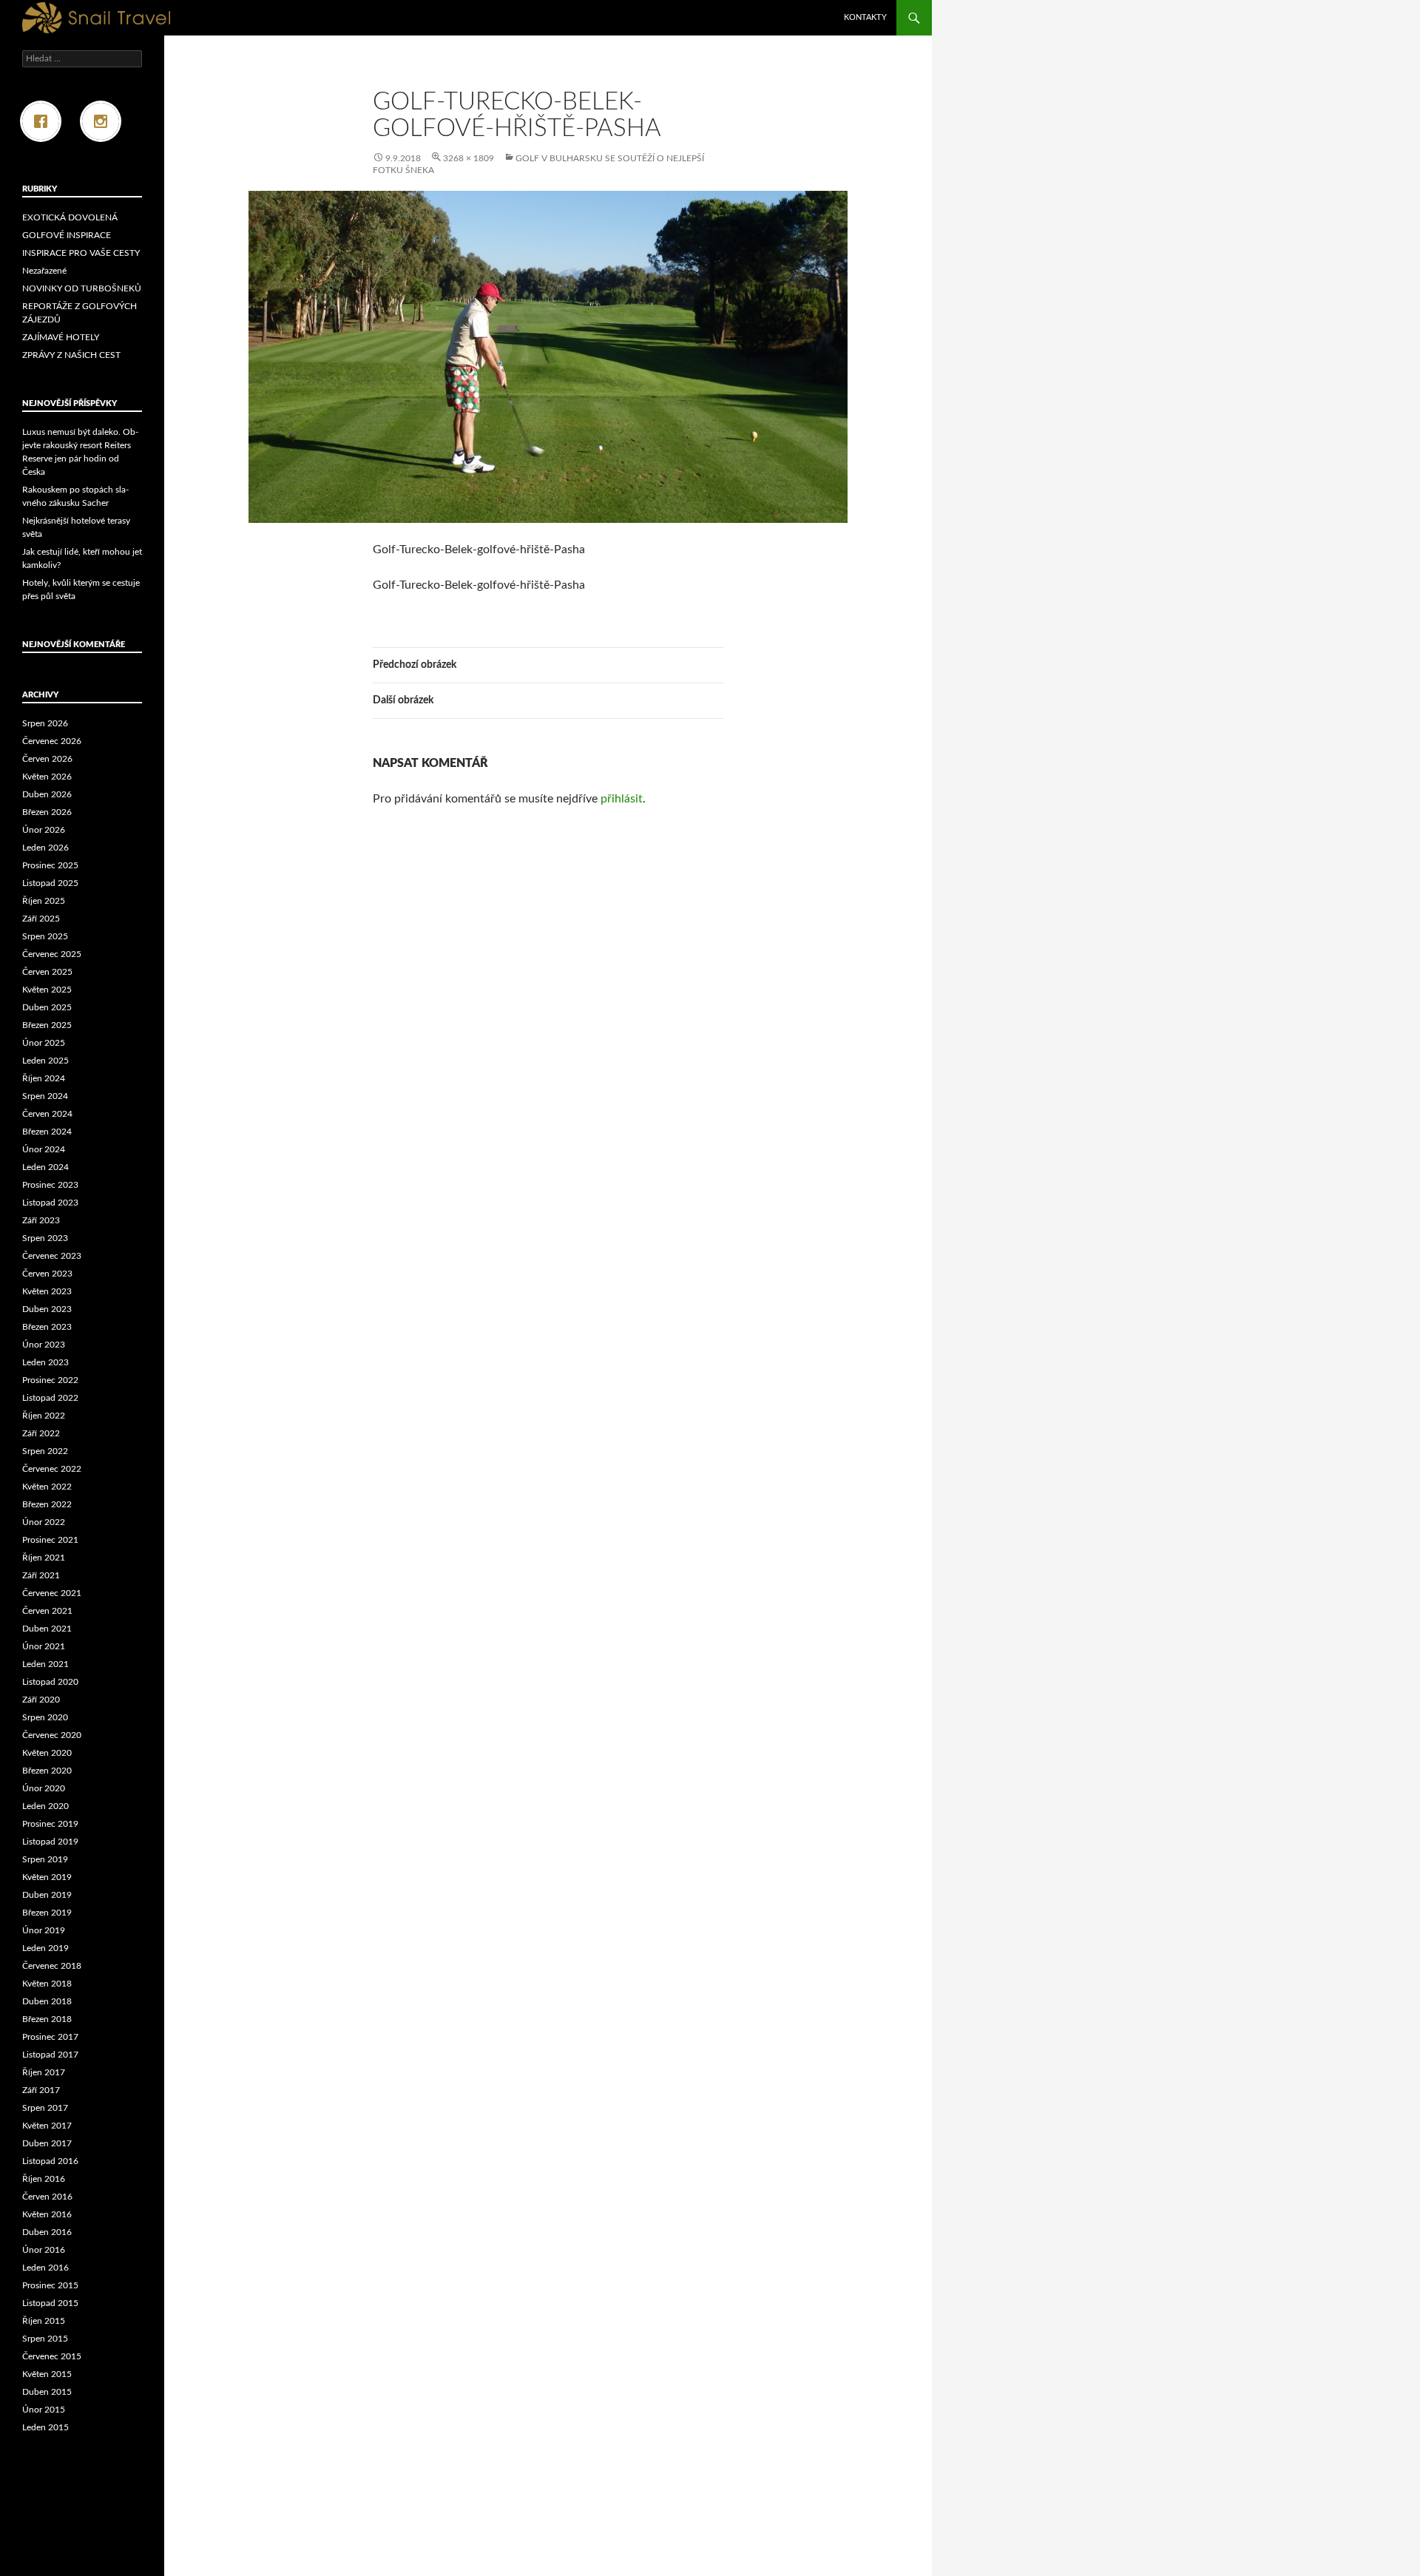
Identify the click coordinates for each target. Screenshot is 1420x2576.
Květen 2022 (47, 1487)
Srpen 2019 (45, 1859)
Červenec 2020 (52, 1735)
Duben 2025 (47, 1007)
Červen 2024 (47, 1114)
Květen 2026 (47, 777)
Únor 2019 (44, 1930)
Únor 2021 (44, 1646)
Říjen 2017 (44, 2072)
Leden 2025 (45, 1061)
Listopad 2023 (50, 1203)
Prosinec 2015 (50, 2285)
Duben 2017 (47, 2143)
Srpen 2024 (45, 1096)
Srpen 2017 (45, 2108)
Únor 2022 (44, 1522)
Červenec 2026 (52, 741)
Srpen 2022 (45, 1451)
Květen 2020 (47, 1753)
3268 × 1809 (469, 158)
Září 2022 (41, 1433)
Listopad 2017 (50, 2055)
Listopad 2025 (50, 883)
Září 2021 (41, 1575)
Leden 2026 (45, 848)
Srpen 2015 (45, 2339)
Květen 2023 (47, 1291)
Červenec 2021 (52, 1593)
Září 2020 (41, 1700)
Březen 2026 (47, 812)
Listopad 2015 (50, 2303)
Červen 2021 (47, 1611)
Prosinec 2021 (50, 1540)
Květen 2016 (47, 2214)
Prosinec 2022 (50, 1380)
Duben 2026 (47, 794)
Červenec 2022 (52, 1469)
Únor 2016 (44, 2250)
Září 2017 (41, 2090)
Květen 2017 (47, 2126)
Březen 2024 (47, 1132)
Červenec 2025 (52, 954)
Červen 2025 (47, 972)
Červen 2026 (47, 759)
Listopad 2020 (50, 1682)
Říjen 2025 (44, 901)
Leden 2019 (45, 1948)
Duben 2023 (47, 1309)
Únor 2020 (44, 1788)
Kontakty (865, 17)
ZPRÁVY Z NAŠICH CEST (71, 355)
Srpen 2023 (45, 1238)
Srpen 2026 (45, 723)
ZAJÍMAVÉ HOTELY (61, 337)
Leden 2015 (45, 2427)
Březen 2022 (47, 1504)
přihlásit (622, 799)
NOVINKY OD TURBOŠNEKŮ (82, 288)
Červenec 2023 (52, 1256)
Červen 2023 (47, 1274)
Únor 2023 (44, 1345)
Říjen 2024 (44, 1078)
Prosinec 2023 (50, 1185)
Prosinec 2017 (50, 2037)
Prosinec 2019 (50, 1824)
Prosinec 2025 (50, 865)
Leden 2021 (45, 1664)
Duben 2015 (47, 2392)
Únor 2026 (44, 830)
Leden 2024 (45, 1167)
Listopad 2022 (50, 1398)
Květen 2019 (47, 1877)
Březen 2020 (47, 1771)
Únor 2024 (44, 1149)
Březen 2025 (47, 1025)
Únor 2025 (44, 1043)
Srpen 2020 (45, 1717)
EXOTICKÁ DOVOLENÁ (70, 217)
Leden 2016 (45, 2268)
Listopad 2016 (50, 2161)
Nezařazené (44, 271)
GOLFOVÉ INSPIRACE (67, 235)
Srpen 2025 (45, 936)
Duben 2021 (47, 1629)
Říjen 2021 (44, 1558)
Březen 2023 (47, 1327)
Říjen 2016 (44, 2179)
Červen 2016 (47, 2197)
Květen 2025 (47, 990)
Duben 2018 (47, 2001)
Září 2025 (41, 919)
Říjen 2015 (44, 2321)
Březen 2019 (47, 1913)
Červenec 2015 (52, 2356)
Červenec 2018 (52, 1966)
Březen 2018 (47, 2019)
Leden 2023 (45, 1362)
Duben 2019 (47, 1895)
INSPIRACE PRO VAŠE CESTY (81, 253)
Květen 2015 (47, 2374)
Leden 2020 (45, 1806)
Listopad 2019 (50, 1842)
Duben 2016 (47, 2232)
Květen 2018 (47, 1984)
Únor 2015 (44, 2410)
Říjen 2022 (44, 1416)
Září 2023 (41, 1220)
